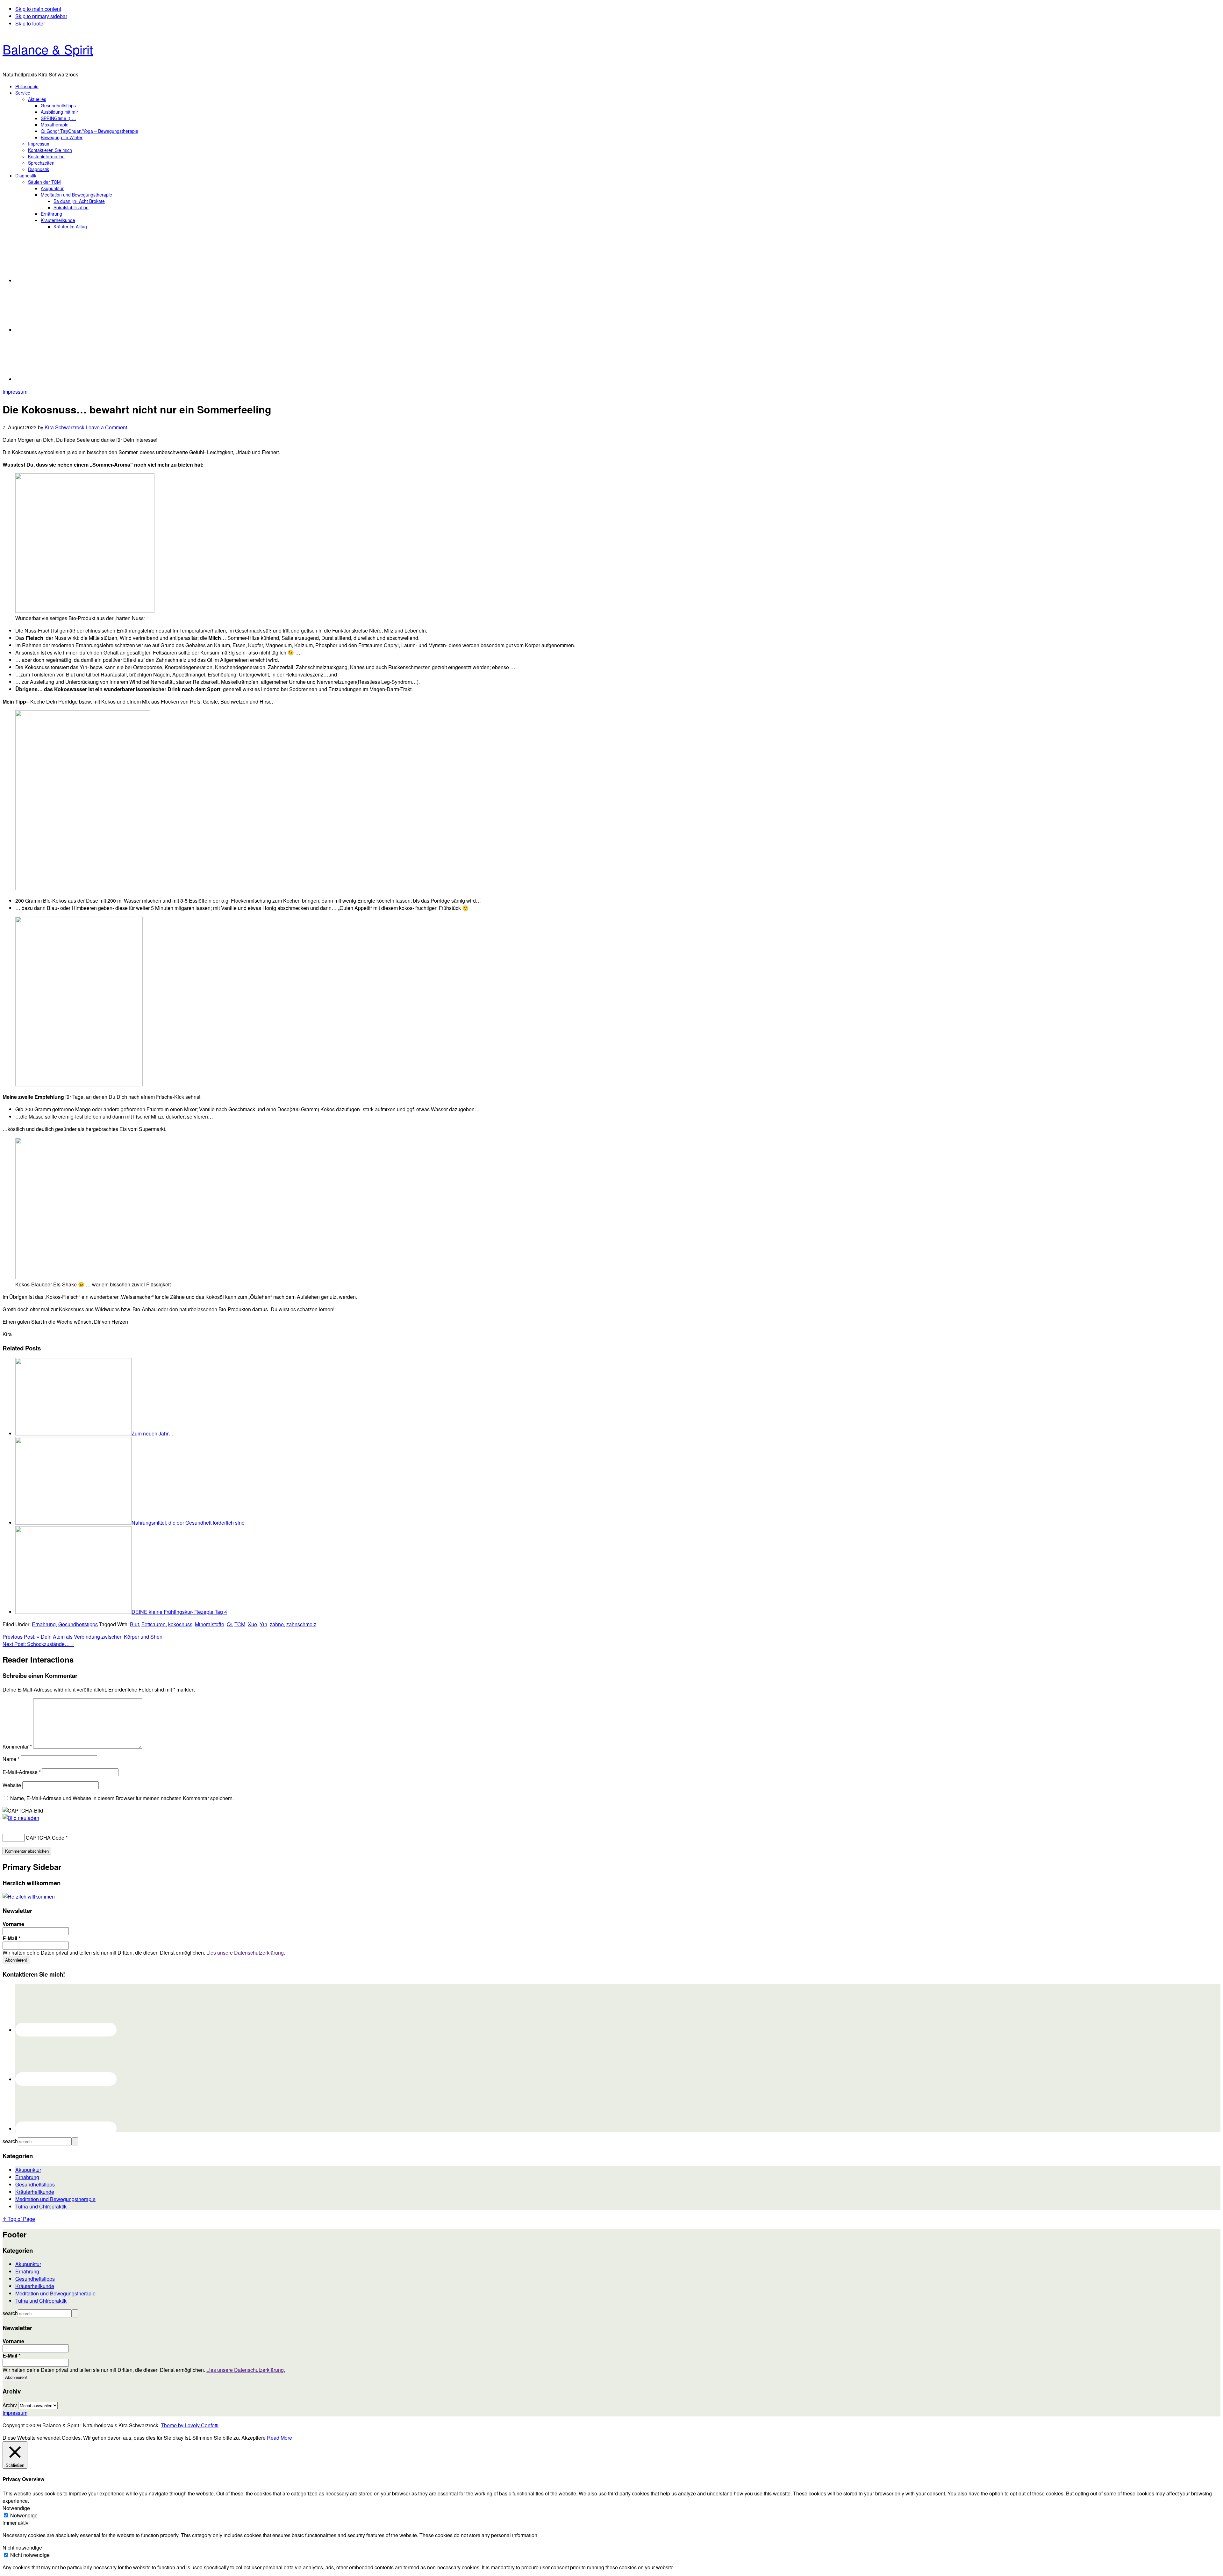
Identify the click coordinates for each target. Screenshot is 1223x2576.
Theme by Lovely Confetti (190, 2425)
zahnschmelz (301, 1624)
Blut (134, 1624)
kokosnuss (180, 1624)
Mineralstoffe (210, 1624)
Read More (279, 2438)
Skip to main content (38, 9)
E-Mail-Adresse (22, 1772)
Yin (263, 1624)
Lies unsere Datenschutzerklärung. (246, 1953)
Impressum (15, 392)
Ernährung (44, 1624)
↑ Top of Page (19, 2219)
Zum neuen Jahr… (153, 1433)
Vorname (13, 1924)
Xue (252, 1624)
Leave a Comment (106, 427)
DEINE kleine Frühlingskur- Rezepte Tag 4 (179, 1612)
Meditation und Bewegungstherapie (55, 2199)
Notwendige (24, 2515)
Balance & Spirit (48, 49)
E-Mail (11, 1938)
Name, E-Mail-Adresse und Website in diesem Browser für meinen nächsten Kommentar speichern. (122, 1798)
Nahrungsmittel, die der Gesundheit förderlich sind (188, 1523)
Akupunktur (28, 2170)
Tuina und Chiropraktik (41, 2206)
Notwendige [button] (16, 2508)
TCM (240, 1624)
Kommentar (17, 1746)
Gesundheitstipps (78, 1624)
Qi (229, 1624)
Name (11, 1759)
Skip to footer (30, 23)
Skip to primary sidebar (41, 16)
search (10, 2141)
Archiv (10, 2405)
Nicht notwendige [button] (22, 2547)
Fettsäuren (154, 1624)
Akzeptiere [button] (254, 2438)
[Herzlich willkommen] (29, 1896)
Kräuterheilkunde (35, 2192)
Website (12, 1785)
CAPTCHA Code (45, 1838)
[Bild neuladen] (21, 1818)
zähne (277, 1624)
